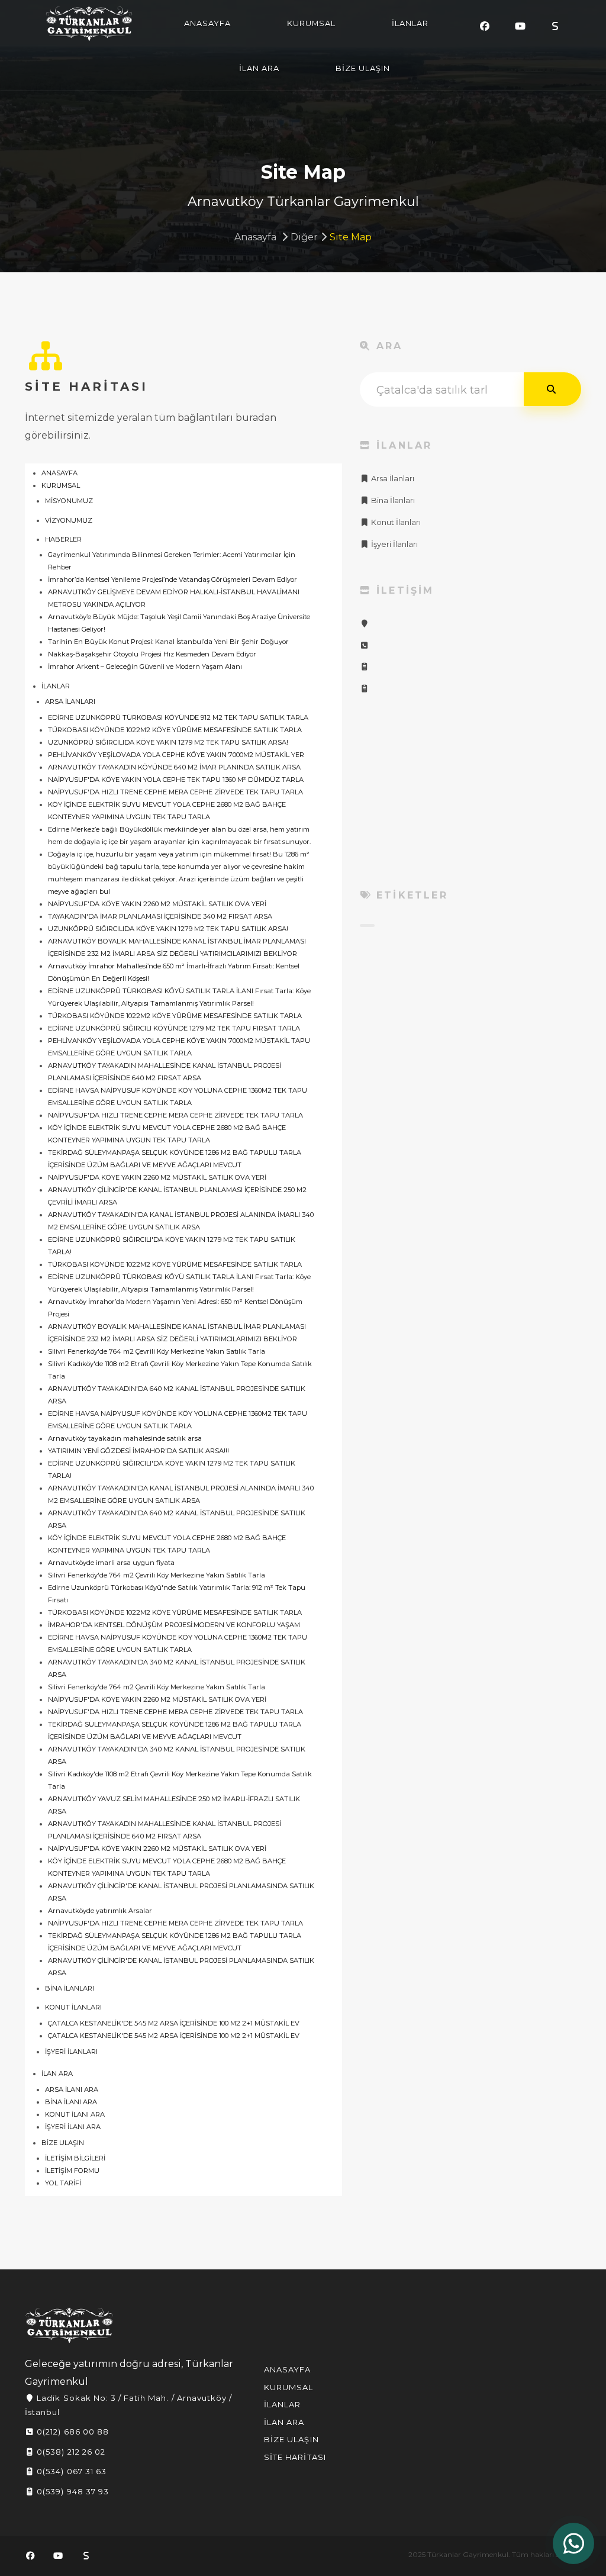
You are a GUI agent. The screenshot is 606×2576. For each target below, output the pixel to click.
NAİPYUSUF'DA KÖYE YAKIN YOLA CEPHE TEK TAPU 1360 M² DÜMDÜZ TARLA (176, 780)
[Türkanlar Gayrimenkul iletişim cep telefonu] (365, 667)
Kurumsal (289, 2387)
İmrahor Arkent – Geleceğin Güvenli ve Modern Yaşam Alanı (145, 666)
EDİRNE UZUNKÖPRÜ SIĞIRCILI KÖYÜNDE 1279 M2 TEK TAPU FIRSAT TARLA (174, 1028)
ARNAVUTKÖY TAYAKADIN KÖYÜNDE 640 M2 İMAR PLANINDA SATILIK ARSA (174, 767)
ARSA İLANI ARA (72, 2089)
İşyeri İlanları (394, 544)
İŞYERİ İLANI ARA (73, 2127)
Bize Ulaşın (291, 2439)
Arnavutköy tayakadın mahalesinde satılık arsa (125, 1438)
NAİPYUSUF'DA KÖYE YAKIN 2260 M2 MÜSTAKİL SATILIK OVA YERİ (157, 904)
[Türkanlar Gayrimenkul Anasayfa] (69, 2325)
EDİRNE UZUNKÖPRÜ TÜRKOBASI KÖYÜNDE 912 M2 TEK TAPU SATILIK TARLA (178, 717)
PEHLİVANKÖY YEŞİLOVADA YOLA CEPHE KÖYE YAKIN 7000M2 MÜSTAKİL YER (176, 755)
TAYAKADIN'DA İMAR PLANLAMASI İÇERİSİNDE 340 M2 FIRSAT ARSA (160, 916)
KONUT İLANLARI (73, 2007)
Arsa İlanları (392, 479)
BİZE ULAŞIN (363, 68)
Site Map (351, 237)
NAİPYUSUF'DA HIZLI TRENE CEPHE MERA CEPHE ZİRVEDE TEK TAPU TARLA (175, 792)
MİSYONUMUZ (69, 501)
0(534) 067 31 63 (70, 2471)
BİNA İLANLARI (70, 1988)
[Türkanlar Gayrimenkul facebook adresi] (485, 26)
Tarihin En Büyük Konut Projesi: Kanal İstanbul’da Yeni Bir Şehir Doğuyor (168, 642)
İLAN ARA (259, 68)
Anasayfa (255, 237)
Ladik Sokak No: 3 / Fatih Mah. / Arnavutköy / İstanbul (128, 2405)
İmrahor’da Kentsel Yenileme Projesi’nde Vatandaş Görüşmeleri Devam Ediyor (173, 579)
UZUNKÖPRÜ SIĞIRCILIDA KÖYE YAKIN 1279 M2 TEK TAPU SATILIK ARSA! (168, 742)
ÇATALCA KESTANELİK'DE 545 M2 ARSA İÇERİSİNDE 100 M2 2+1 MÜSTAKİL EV (174, 2023)
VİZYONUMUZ (69, 520)
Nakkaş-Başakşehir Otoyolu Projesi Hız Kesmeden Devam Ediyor (152, 654)
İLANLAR (410, 23)
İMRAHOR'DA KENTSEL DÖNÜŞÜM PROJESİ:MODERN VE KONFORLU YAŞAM (174, 1625)
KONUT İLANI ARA (75, 2114)
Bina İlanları (392, 500)
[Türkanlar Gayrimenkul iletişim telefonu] (365, 645)
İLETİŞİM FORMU (72, 2171)
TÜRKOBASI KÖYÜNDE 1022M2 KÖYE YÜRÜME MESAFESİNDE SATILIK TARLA (175, 730)
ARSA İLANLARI (70, 701)
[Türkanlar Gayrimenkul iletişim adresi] (365, 624)
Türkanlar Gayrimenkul (89, 24)
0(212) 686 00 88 (72, 2432)
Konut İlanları (395, 522)
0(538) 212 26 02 (70, 2452)
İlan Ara (284, 2422)
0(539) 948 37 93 (72, 2491)
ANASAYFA (207, 23)
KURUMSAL (311, 23)
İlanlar (282, 2404)
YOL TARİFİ (63, 2183)
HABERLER (63, 539)
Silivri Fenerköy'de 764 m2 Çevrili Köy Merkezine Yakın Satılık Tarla (157, 1351)
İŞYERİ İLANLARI (71, 2052)
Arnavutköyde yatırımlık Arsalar (100, 1911)
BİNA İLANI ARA (71, 2102)
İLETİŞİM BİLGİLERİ (75, 2158)
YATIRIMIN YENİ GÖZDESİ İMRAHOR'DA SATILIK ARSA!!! (138, 1451)
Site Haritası (295, 2457)
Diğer (304, 237)
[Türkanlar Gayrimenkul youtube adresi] (520, 26)
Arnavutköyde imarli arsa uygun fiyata (111, 1563)
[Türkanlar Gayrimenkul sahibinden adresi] (555, 26)
